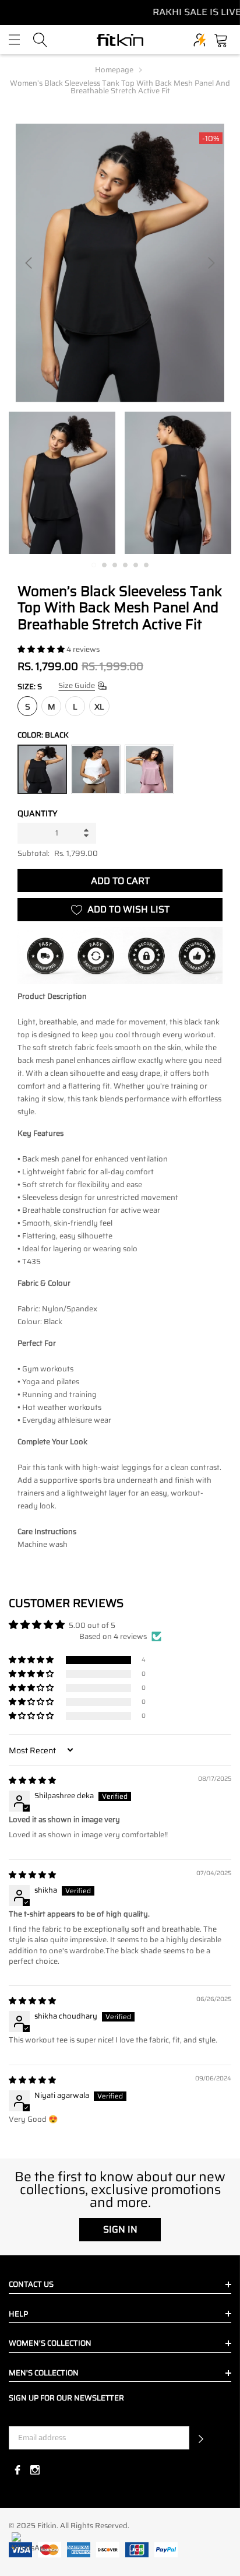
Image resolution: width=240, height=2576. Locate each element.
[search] (40, 39)
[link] (62, 483)
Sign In (120, 2229)
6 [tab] (146, 565)
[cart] (221, 39)
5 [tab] (136, 565)
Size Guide (77, 685)
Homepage (114, 70)
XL (99, 707)
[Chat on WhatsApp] (28, 2548)
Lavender (149, 769)
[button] (42, 649)
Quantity (38, 813)
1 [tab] (94, 565)
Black (42, 769)
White (96, 769)
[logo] (120, 40)
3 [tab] (115, 565)
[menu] (14, 40)
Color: (43, 735)
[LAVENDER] (149, 769)
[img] (32, 1780)
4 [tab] (125, 565)
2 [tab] (104, 565)
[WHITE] (96, 769)
